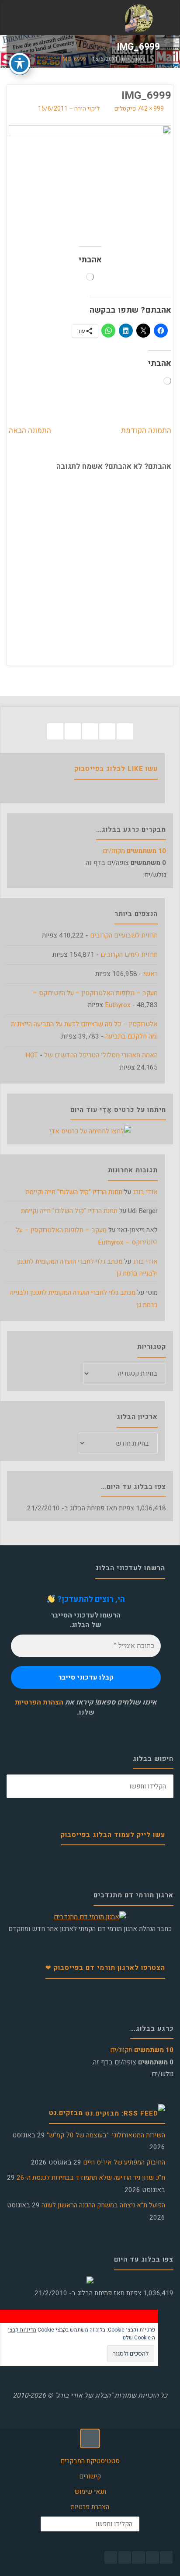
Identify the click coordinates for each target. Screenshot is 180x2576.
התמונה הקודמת (146, 430)
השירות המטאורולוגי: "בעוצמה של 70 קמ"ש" (106, 2135)
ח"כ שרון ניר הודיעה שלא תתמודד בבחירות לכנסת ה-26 (91, 2178)
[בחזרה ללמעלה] (90, 2439)
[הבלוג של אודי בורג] (139, 18)
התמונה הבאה (30, 430)
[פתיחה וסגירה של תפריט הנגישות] (20, 63)
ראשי (151, 974)
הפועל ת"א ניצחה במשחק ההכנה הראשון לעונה (103, 2205)
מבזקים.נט (66, 2113)
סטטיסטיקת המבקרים (90, 2461)
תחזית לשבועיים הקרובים (124, 935)
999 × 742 (150, 109)
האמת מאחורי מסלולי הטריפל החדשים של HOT (92, 1055)
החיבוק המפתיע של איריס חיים (124, 2162)
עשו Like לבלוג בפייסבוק (116, 769)
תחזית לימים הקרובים (129, 955)
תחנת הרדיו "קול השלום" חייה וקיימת (74, 1192)
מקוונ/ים (134, 851)
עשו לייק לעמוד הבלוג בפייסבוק (113, 1835)
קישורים (90, 2476)
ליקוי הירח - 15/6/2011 (119, 60)
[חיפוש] (18, 1786)
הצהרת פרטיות (90, 2507)
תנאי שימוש (90, 2492)
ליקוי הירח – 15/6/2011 (69, 109)
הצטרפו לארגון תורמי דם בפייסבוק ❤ (105, 1968)
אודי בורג (145, 1192)
